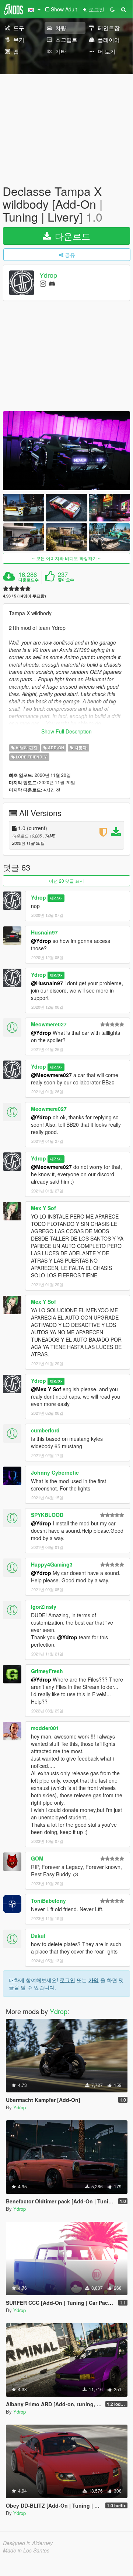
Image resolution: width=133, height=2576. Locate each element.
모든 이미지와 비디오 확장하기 (66, 558)
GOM (37, 1858)
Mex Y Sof (43, 1208)
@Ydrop (41, 941)
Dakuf (38, 1935)
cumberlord (45, 1430)
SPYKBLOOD (47, 1515)
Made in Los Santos (26, 2550)
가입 (94, 1980)
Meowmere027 (49, 1024)
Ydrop (48, 275)
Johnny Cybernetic (55, 1472)
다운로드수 (29, 580)
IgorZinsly (44, 1607)
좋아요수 (66, 580)
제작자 (56, 898)
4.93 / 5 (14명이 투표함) (24, 596)
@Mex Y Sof (46, 1389)
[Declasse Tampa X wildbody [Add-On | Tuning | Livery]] (66, 451)
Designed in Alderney (28, 2543)
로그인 (67, 1980)
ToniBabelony (48, 1901)
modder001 (45, 1728)
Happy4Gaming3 (52, 1564)
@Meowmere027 (51, 1075)
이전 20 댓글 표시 (66, 881)
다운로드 (71, 236)
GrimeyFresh (47, 1671)
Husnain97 (44, 932)
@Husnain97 (47, 983)
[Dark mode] (112, 9)
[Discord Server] (52, 283)
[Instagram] (43, 283)
